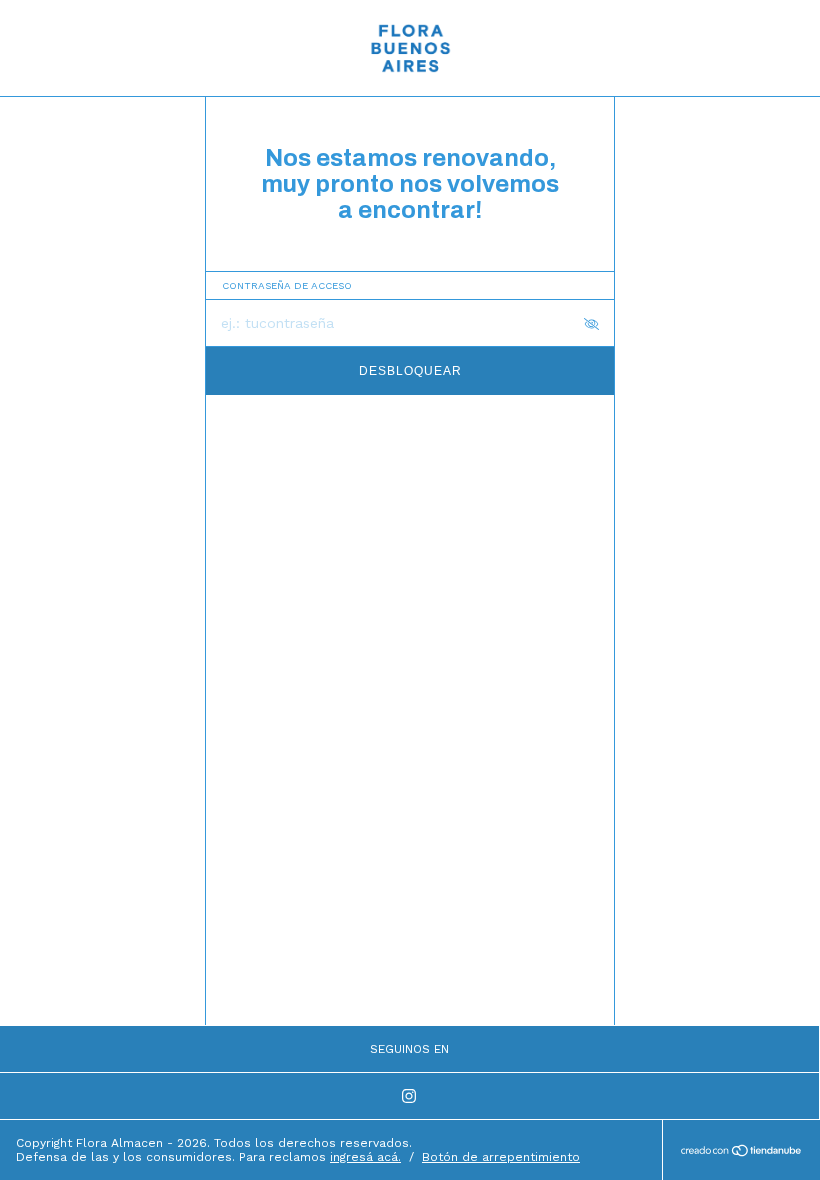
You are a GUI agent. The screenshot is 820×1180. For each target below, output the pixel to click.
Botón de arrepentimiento (501, 1157)
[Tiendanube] (741, 1152)
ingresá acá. (365, 1157)
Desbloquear (410, 371)
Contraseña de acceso (287, 285)
